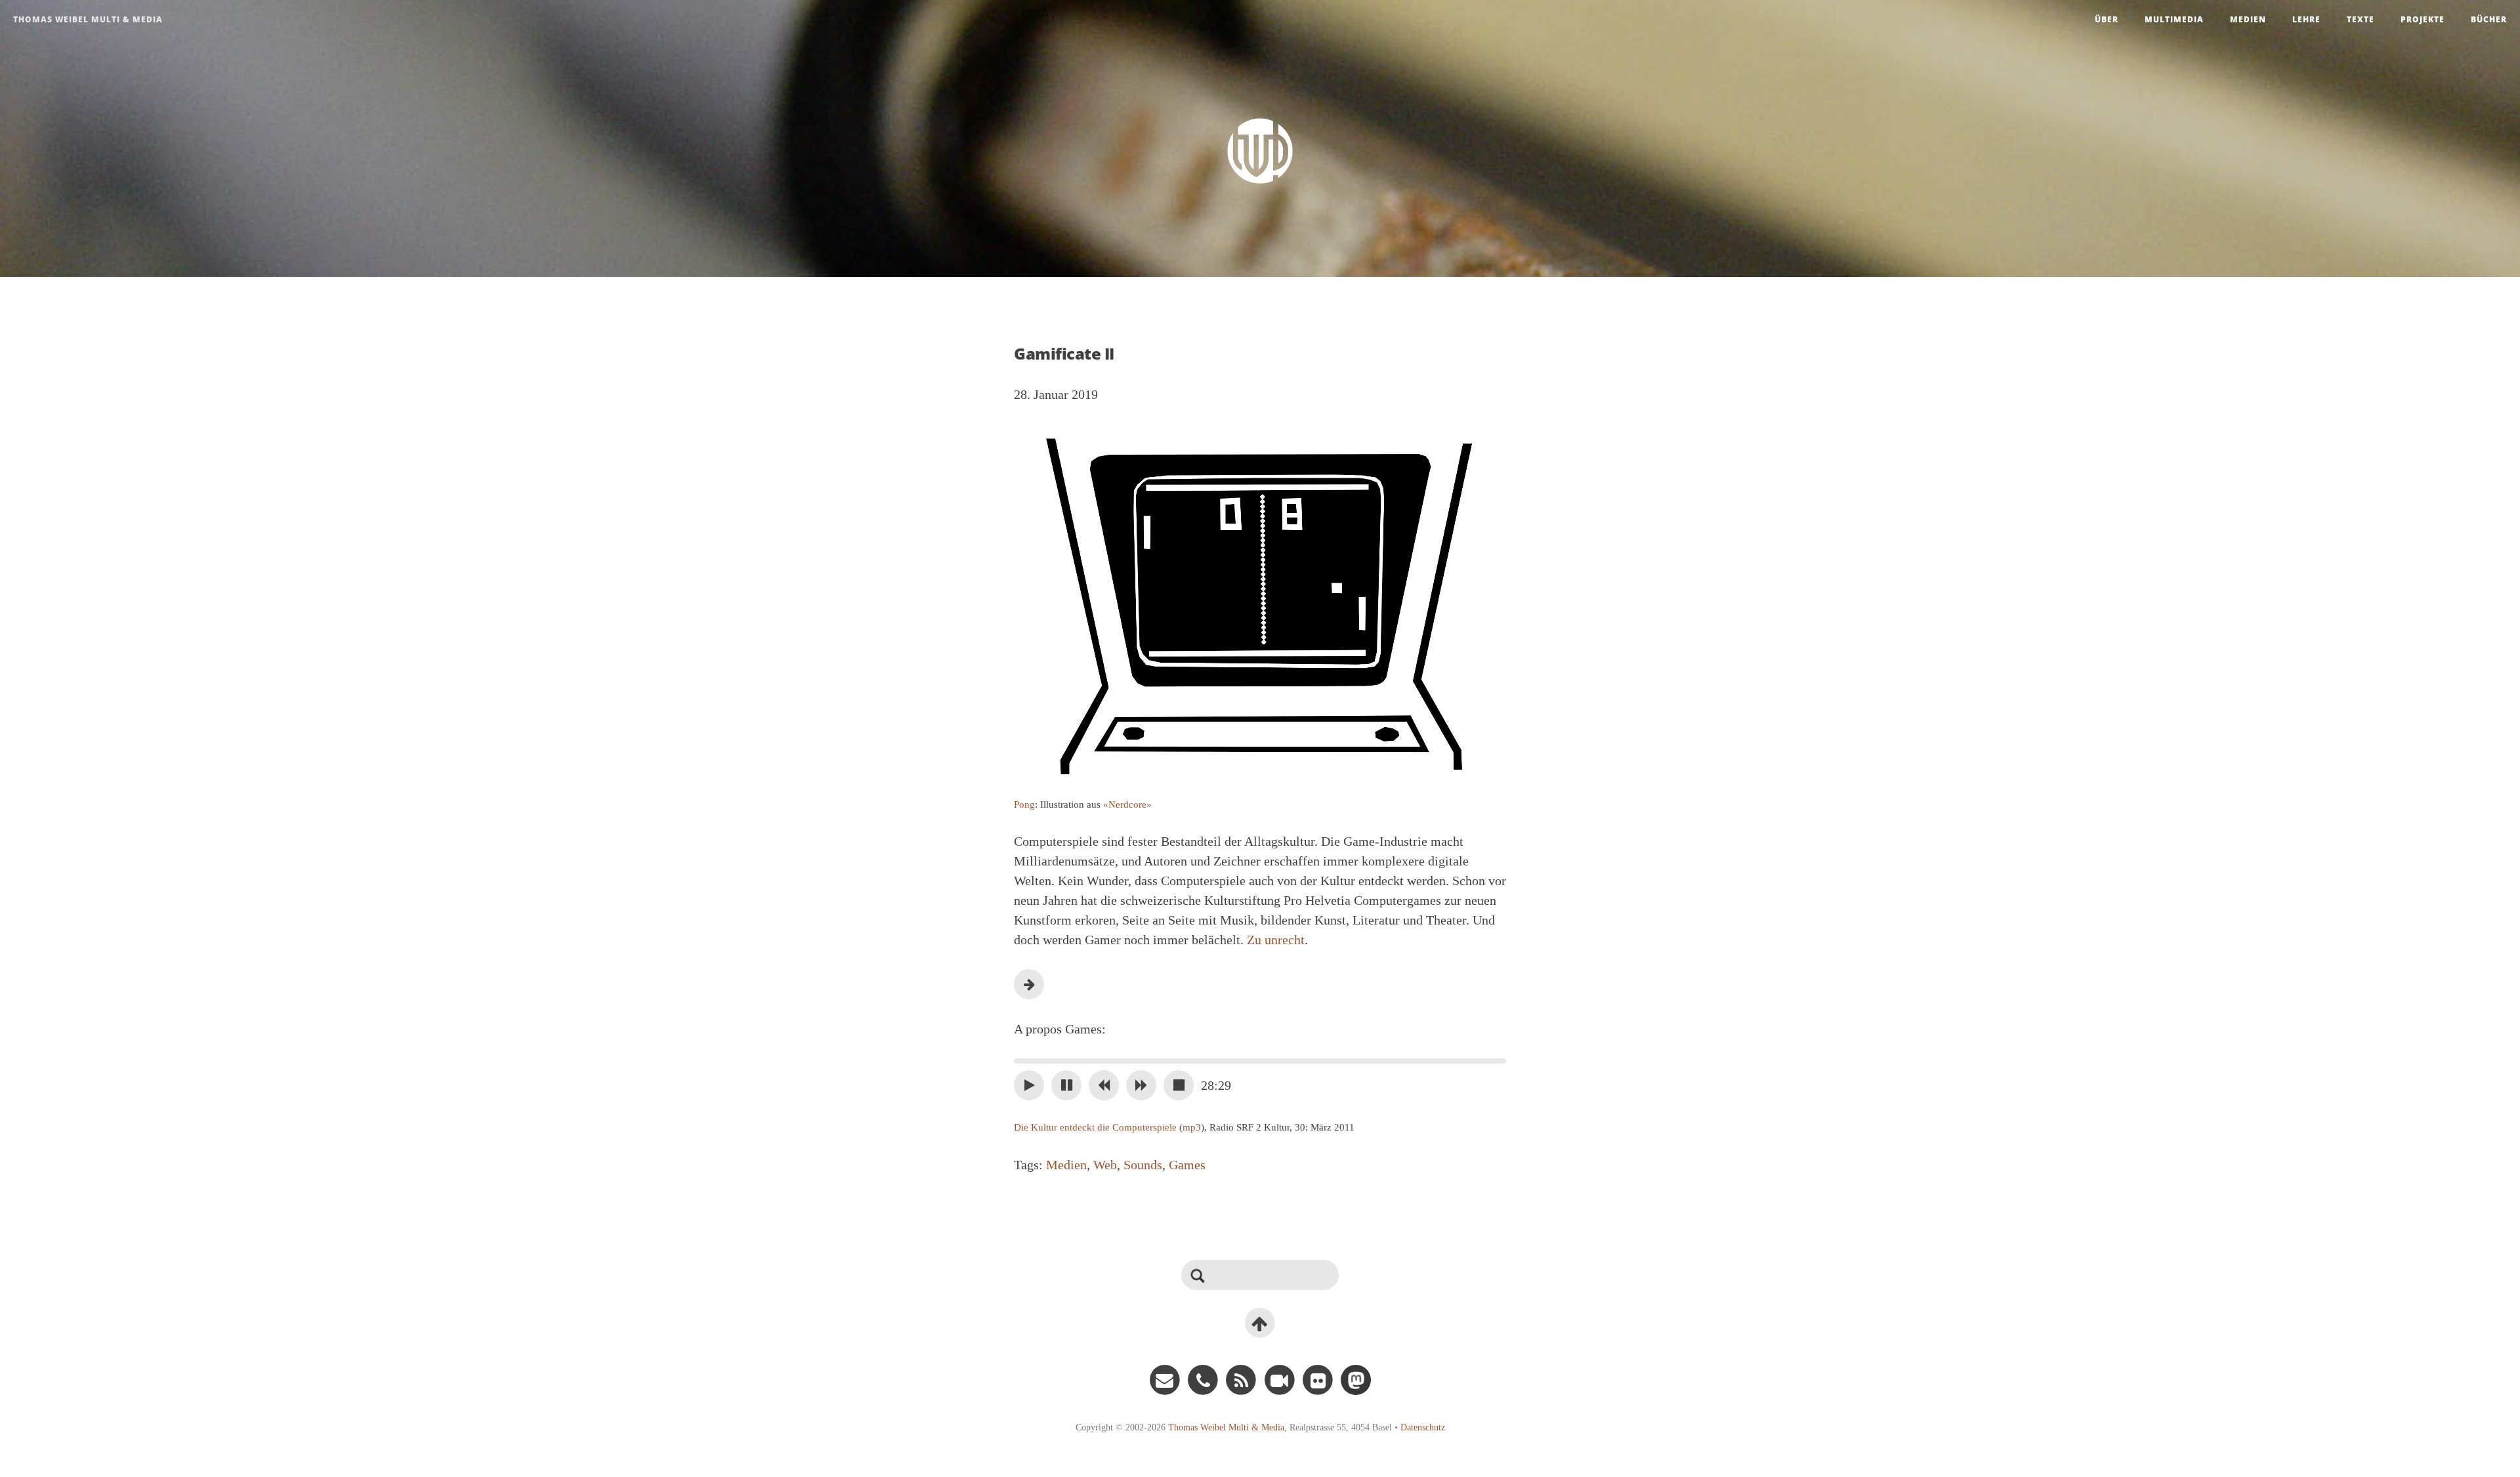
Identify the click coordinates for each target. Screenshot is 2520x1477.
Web (1105, 1165)
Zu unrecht (1276, 940)
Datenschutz (1423, 1427)
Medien (2248, 19)
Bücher (2489, 19)
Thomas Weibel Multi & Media (88, 19)
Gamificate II (1064, 353)
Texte (2361, 19)
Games (1187, 1165)
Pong (1024, 804)
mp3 (1192, 1127)
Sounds (1143, 1165)
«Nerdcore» (1127, 804)
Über (2107, 19)
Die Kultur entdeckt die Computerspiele (1095, 1127)
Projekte (2423, 19)
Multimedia (2174, 19)
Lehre (2306, 19)
